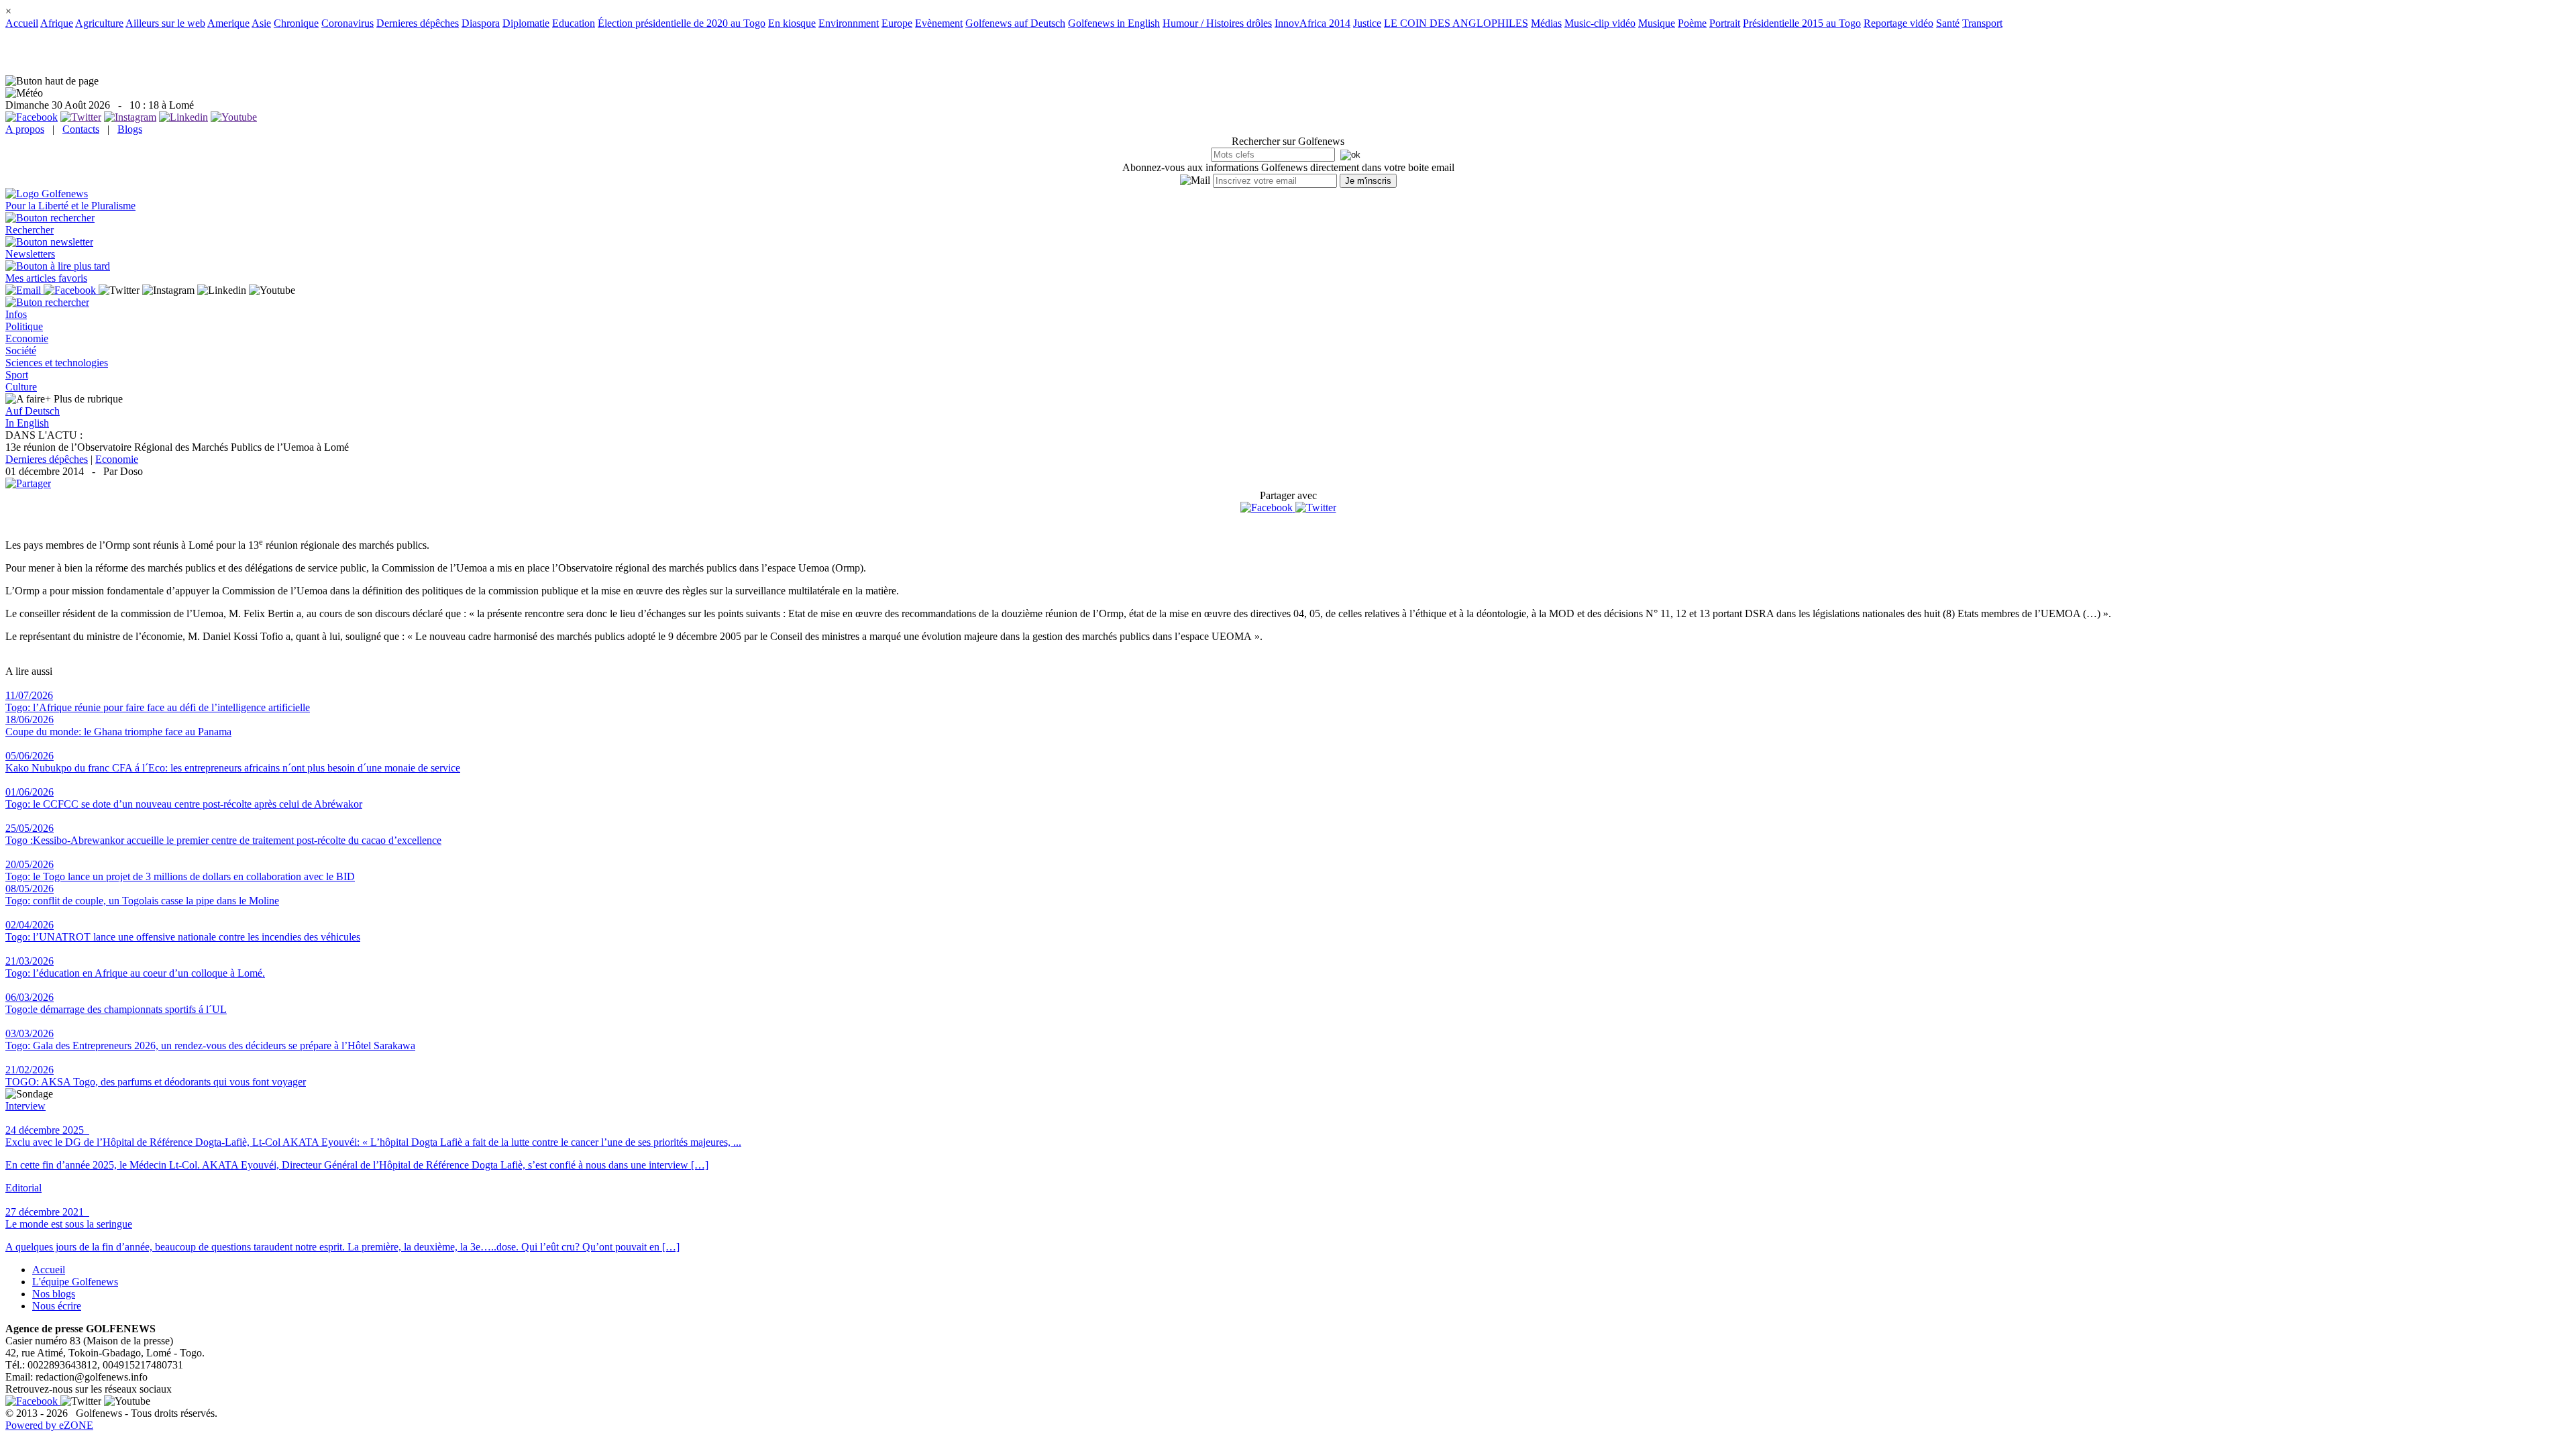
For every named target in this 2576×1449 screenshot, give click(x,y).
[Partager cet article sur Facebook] (1267, 508)
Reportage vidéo (1898, 23)
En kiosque (792, 23)
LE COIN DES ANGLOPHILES (1456, 23)
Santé (1948, 23)
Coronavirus (347, 23)
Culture (21, 387)
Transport (1982, 23)
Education (574, 23)
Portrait (1725, 23)
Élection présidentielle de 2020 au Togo (682, 23)
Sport (17, 375)
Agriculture (99, 23)
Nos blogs (54, 1294)
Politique (24, 326)
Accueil (22, 23)
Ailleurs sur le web (165, 23)
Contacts (81, 129)
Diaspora (481, 23)
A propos (25, 129)
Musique (1657, 23)
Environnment (849, 23)
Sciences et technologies (57, 363)
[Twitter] (1316, 507)
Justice (1367, 23)
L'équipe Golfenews (75, 1282)
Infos (16, 314)
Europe (897, 23)
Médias (1546, 23)
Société (21, 351)
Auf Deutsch (33, 411)
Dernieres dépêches (418, 23)
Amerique (228, 23)
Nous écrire (57, 1306)
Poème (1692, 23)
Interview (25, 1106)
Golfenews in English (1114, 23)
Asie (261, 23)
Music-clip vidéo (1600, 23)
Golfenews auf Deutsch (1015, 23)
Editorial (23, 1188)
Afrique (57, 23)
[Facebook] (1268, 507)
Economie (27, 338)
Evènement (939, 23)
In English (27, 423)
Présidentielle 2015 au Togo (1802, 23)
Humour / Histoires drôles (1217, 23)
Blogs (130, 129)
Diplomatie (526, 23)
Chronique (296, 23)
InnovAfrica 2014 (1312, 23)
